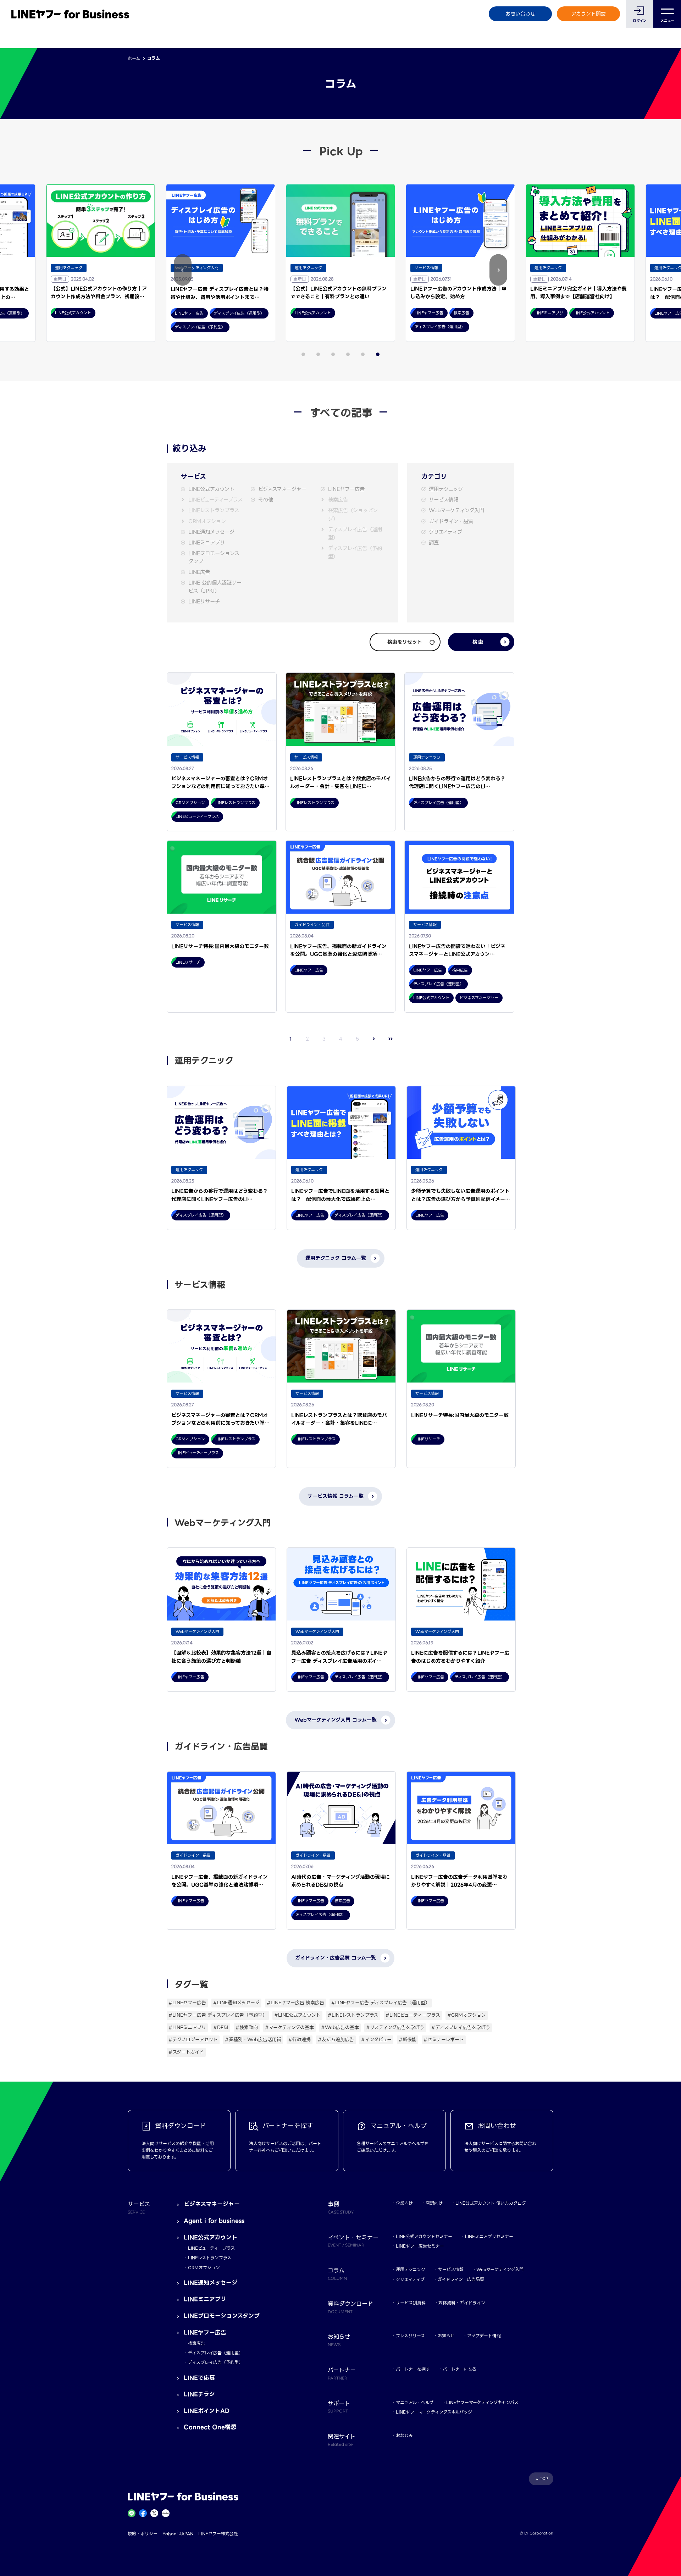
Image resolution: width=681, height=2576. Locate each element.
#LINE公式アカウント (297, 2015)
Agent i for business (214, 2221)
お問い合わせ (520, 14)
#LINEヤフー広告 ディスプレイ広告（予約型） (218, 2015)
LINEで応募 (199, 2378)
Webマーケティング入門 (456, 511)
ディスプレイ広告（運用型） (355, 534)
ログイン (640, 21)
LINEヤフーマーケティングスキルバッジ (434, 2412)
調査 (434, 543)
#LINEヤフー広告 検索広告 (295, 2003)
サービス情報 (444, 500)
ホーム (134, 58)
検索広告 (338, 500)
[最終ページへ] (391, 1039)
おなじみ (404, 2435)
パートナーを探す (413, 2369)
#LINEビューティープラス (413, 2015)
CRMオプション (207, 522)
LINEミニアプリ (207, 543)
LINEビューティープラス (215, 500)
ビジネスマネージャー (282, 489)
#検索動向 (247, 2027)
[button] (183, 270)
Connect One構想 (210, 2427)
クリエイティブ (445, 532)
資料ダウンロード (350, 2307)
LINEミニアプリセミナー (489, 2236)
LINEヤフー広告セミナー (420, 2246)
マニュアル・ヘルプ (415, 2402)
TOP (544, 2479)
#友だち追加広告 (336, 2040)
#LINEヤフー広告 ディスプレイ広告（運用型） (381, 2003)
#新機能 (408, 2040)
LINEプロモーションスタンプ (214, 558)
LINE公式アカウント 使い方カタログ (491, 2203)
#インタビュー (376, 2040)
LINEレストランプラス (214, 511)
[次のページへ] (374, 1039)
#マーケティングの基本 (289, 2027)
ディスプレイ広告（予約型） (355, 553)
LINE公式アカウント (211, 489)
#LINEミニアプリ (187, 2027)
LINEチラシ (199, 2394)
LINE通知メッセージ (211, 532)
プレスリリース (410, 2336)
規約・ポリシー (143, 2534)
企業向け (404, 2203)
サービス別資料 (411, 2303)
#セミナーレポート (444, 2040)
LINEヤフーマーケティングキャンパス (482, 2402)
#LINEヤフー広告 (187, 2003)
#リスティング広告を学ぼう (395, 2027)
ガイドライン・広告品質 (461, 2279)
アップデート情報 (484, 2336)
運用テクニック (446, 489)
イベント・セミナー (353, 2240)
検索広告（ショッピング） (353, 515)
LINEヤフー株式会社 (218, 2534)
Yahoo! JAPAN (178, 2534)
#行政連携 (300, 2040)
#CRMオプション (467, 2015)
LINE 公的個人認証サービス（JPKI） (215, 587)
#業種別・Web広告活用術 (253, 2040)
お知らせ (446, 2336)
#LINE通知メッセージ (236, 2003)
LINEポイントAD (207, 2411)
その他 (266, 500)
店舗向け (434, 2203)
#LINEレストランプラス (353, 2015)
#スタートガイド (186, 2052)
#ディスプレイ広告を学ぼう (461, 2027)
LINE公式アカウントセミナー (424, 2236)
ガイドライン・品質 (451, 522)
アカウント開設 (589, 14)
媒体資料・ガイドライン (462, 2303)
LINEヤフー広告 (346, 489)
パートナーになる (459, 2369)
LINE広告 (199, 572)
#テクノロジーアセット (193, 2040)
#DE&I (221, 2027)
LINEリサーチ (204, 602)
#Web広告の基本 (340, 2027)
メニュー (667, 21)
